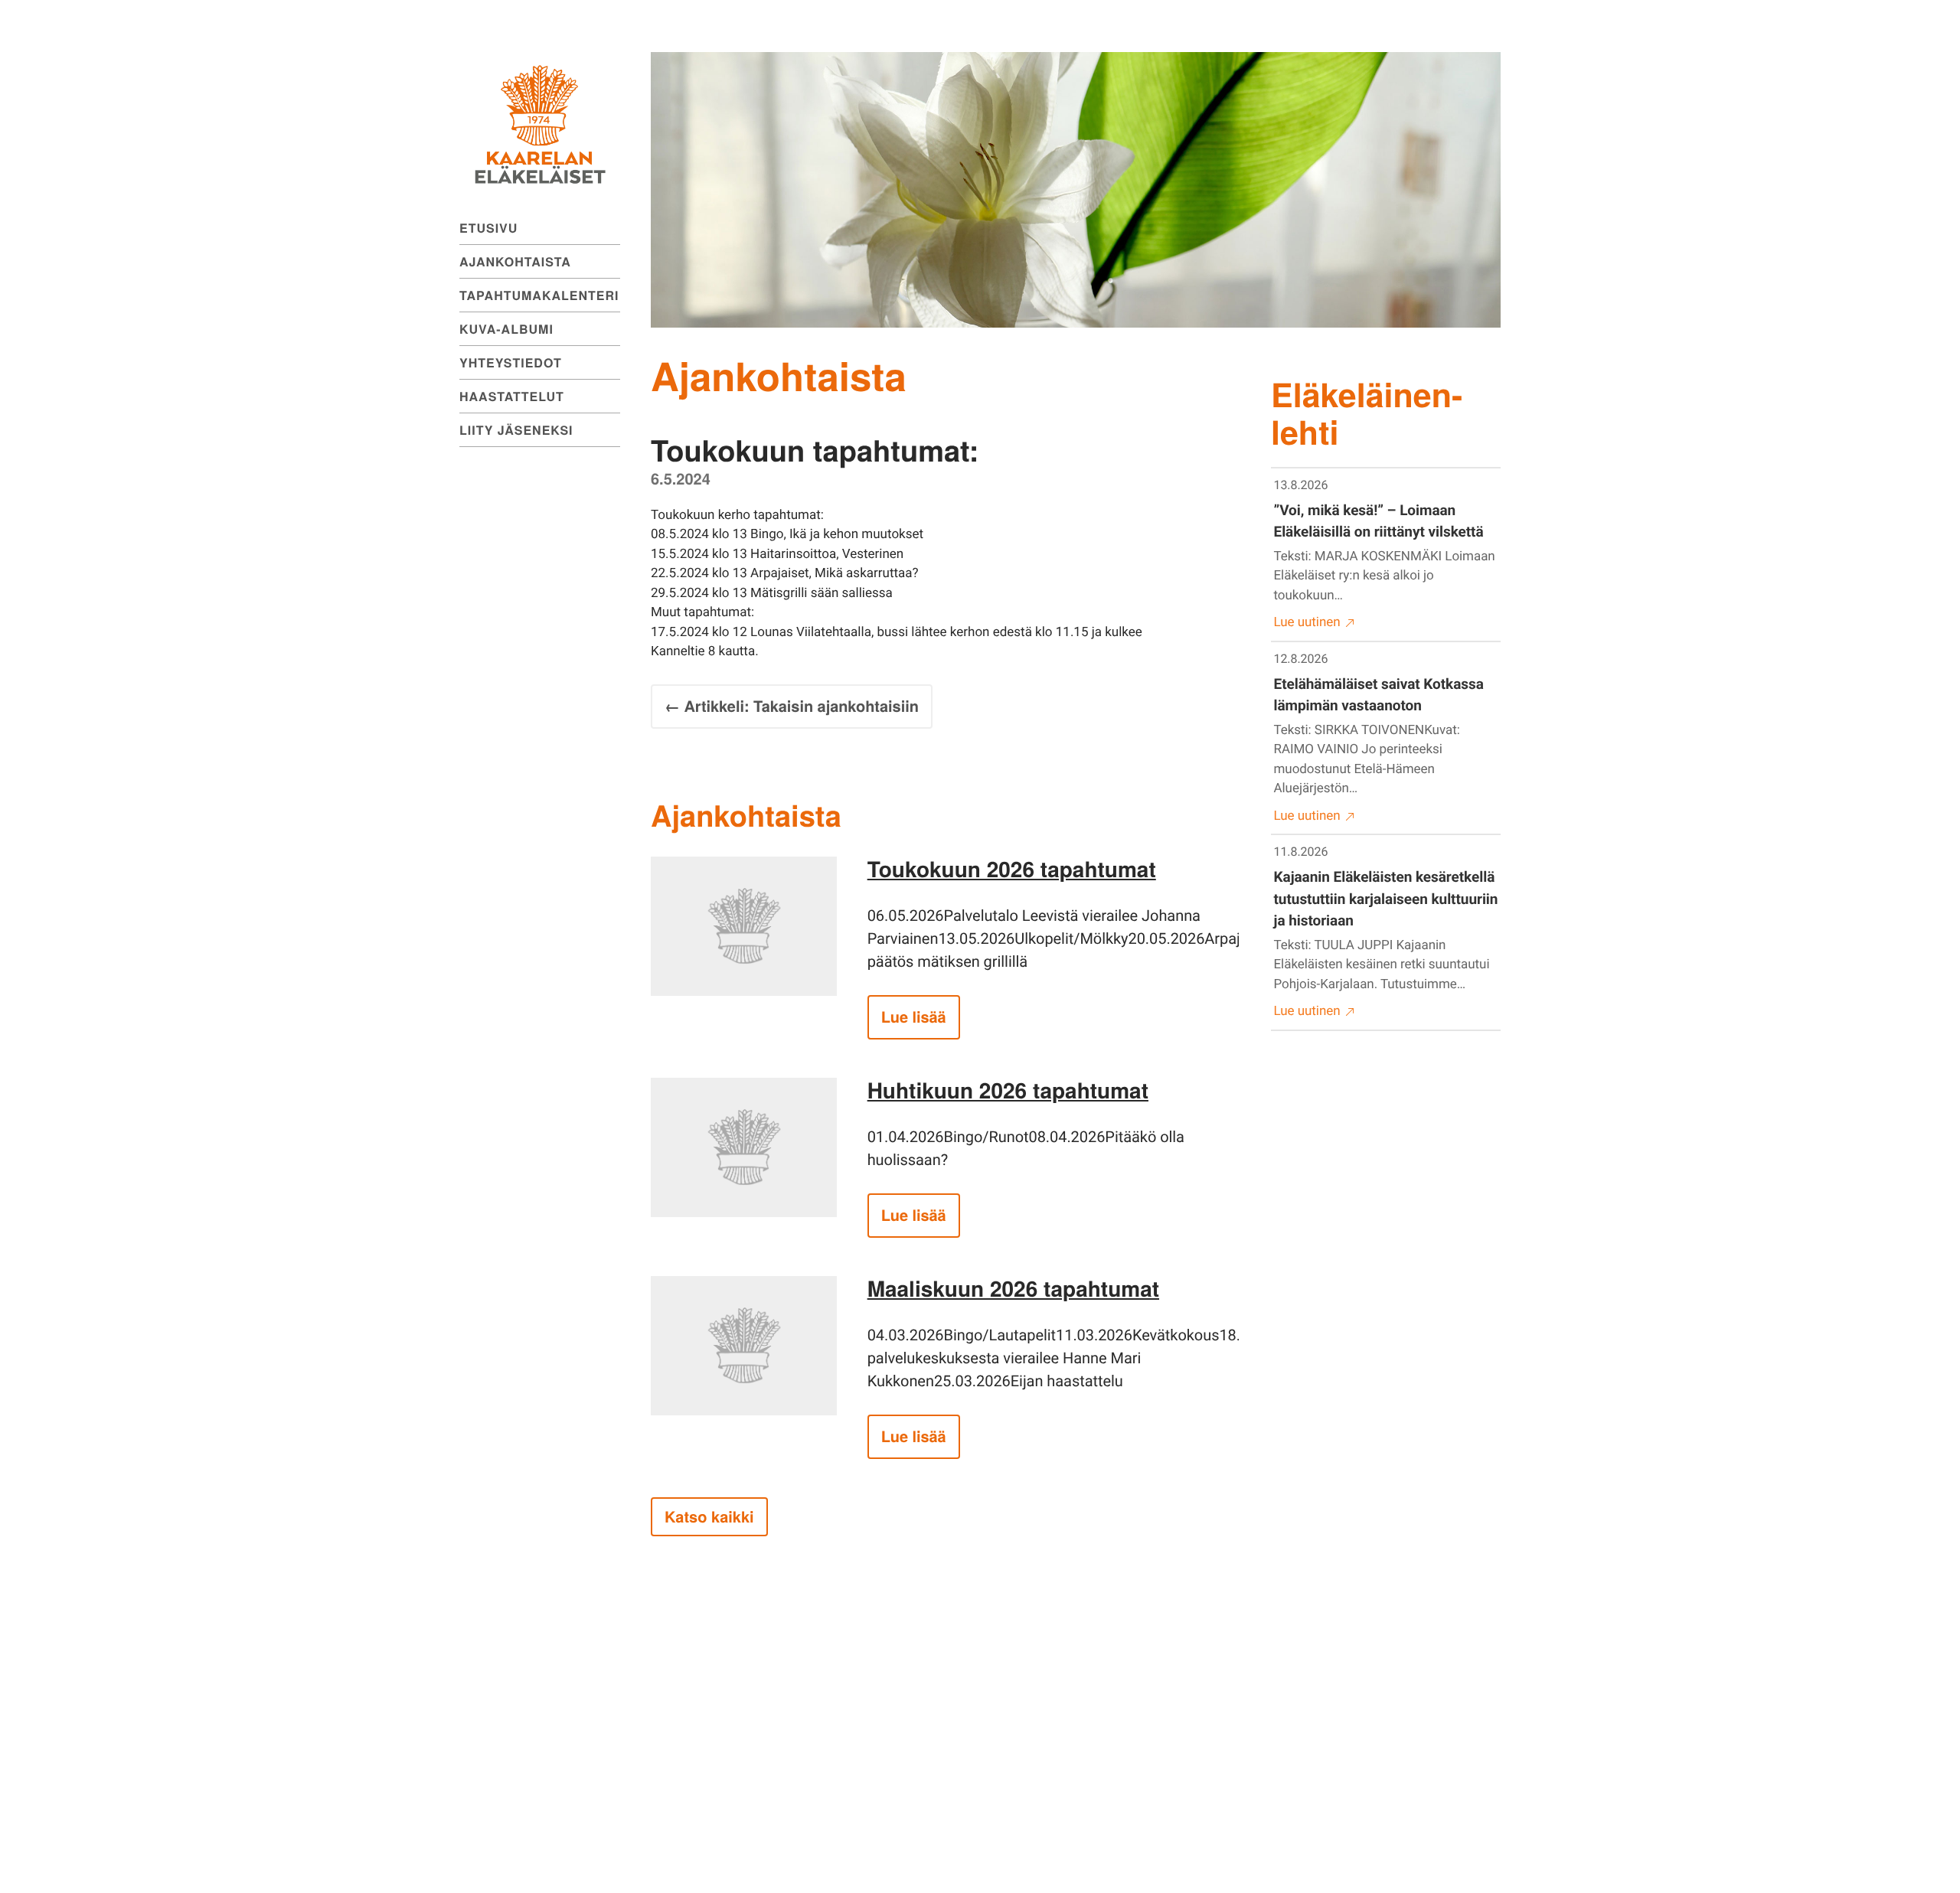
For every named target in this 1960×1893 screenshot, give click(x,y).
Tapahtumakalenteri (539, 295)
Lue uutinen (1307, 622)
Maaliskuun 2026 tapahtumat (1013, 1288)
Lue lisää (914, 1017)
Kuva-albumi (506, 329)
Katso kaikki (709, 1517)
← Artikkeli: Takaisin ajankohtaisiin (792, 706)
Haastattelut (512, 396)
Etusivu (488, 228)
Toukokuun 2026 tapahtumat (1012, 868)
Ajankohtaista (515, 261)
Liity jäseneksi (516, 430)
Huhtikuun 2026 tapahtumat (1008, 1090)
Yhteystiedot (511, 362)
